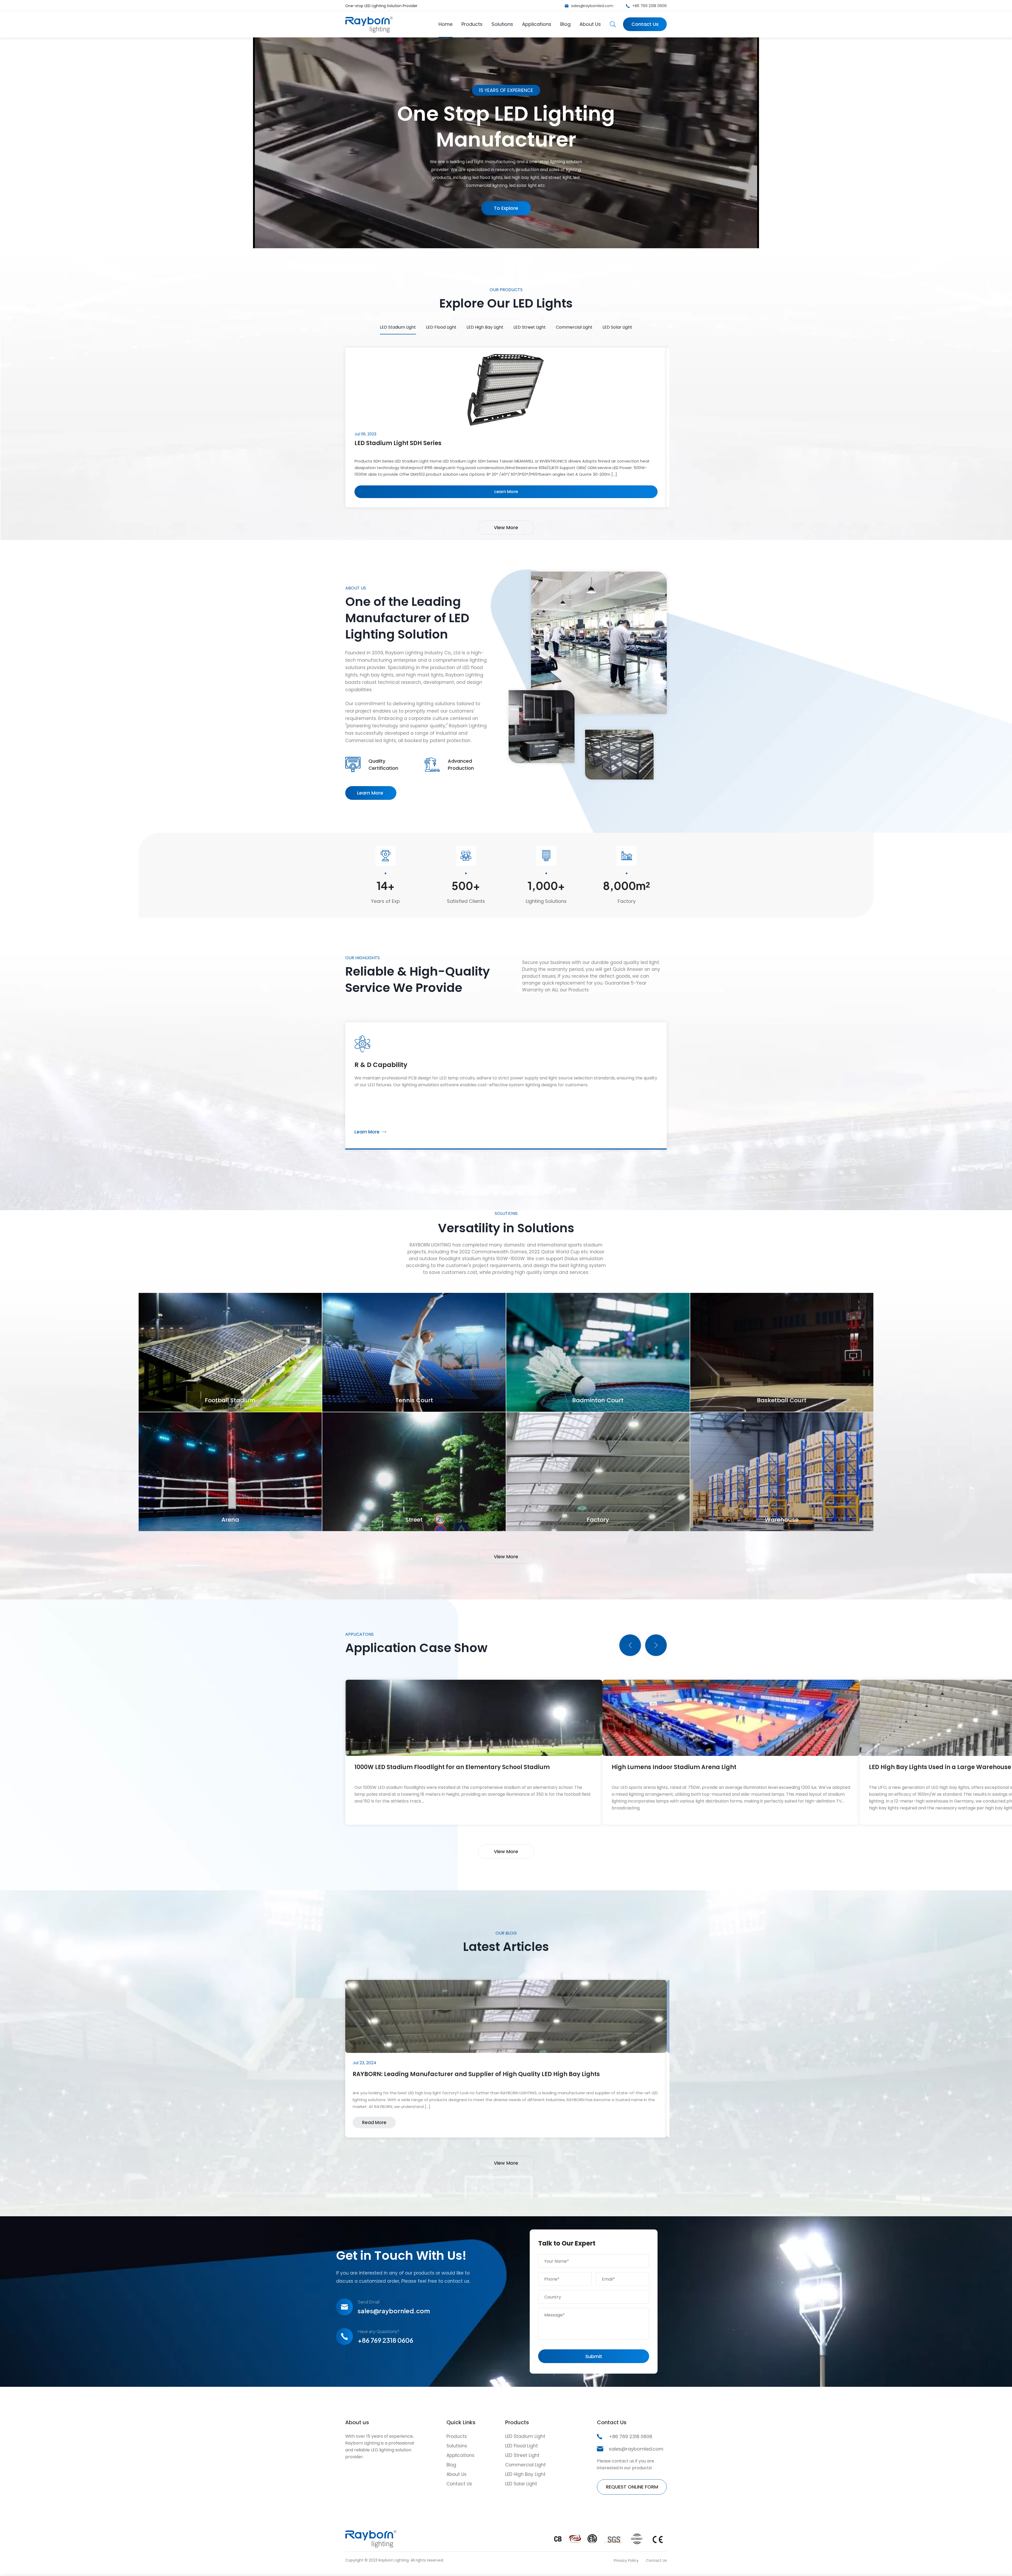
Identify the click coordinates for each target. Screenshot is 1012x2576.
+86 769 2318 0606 (649, 6)
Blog (565, 24)
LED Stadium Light (398, 327)
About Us (590, 24)
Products (472, 24)
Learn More (365, 795)
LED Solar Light (617, 327)
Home (446, 24)
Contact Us (645, 24)
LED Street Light (530, 327)
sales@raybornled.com (592, 6)
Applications (537, 24)
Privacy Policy (626, 2560)
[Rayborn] (369, 31)
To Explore (506, 208)
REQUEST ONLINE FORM (632, 2487)
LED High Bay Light (485, 327)
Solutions (502, 24)
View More (506, 527)
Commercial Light (574, 327)
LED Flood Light (441, 327)
